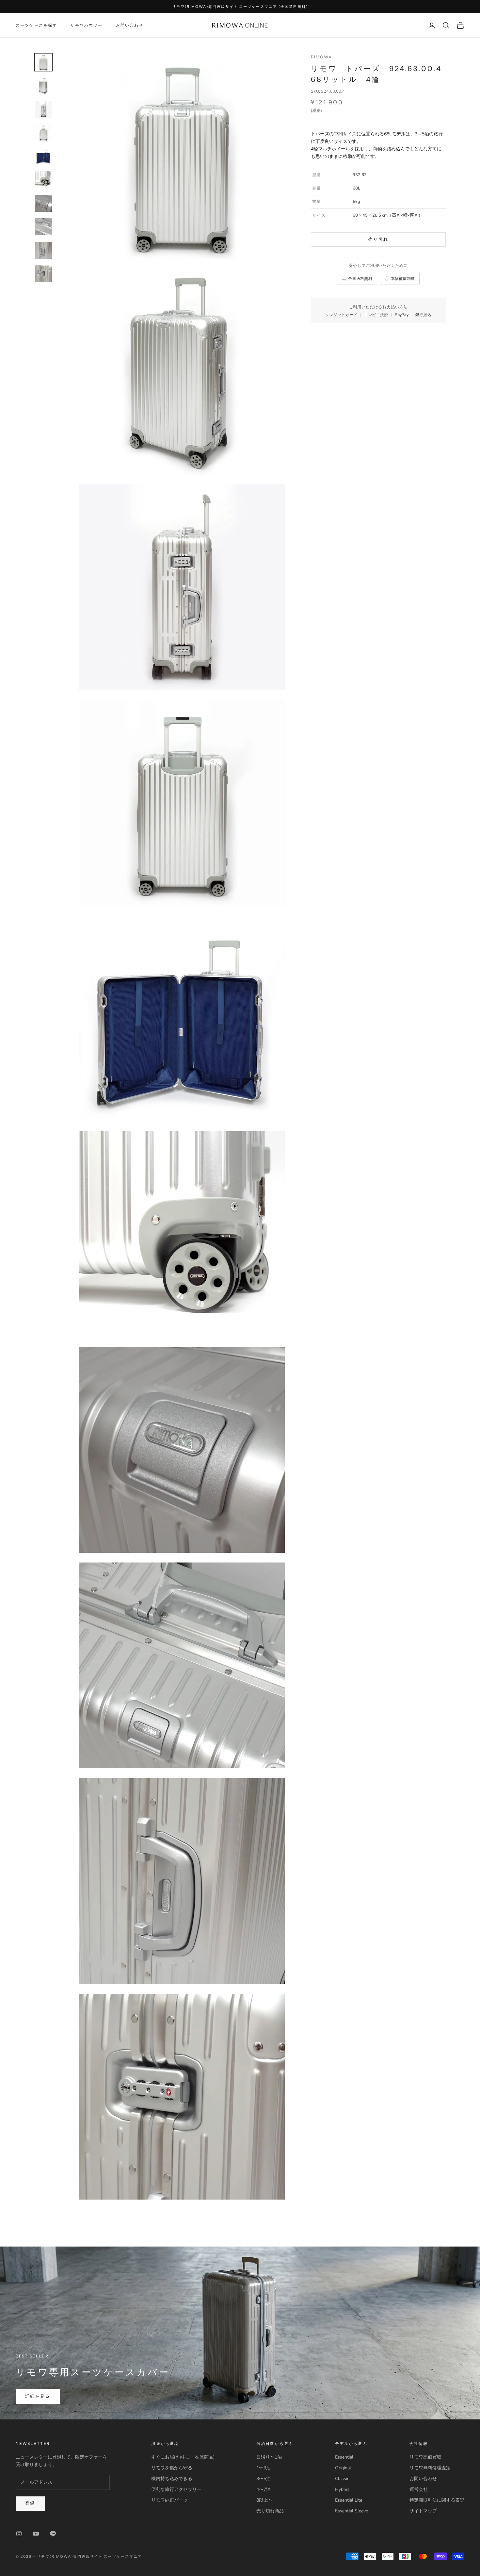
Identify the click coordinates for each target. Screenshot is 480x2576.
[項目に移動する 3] (43, 109)
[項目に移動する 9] (43, 250)
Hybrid (342, 2489)
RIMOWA (321, 57)
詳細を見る (38, 2396)
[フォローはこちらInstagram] (19, 2534)
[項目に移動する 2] (43, 86)
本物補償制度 (403, 278)
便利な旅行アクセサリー (176, 2489)
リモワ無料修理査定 (430, 2468)
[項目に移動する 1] (43, 62)
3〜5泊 (264, 2479)
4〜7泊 (264, 2489)
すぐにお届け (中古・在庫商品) (183, 2457)
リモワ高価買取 (425, 2457)
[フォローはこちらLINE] (53, 2534)
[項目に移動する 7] (43, 203)
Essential (344, 2457)
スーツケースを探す (36, 25)
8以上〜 (264, 2500)
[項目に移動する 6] (43, 180)
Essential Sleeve (352, 2511)
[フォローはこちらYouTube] (36, 2534)
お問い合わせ (130, 25)
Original (343, 2468)
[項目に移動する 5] (43, 156)
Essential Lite (349, 2500)
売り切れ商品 (270, 2511)
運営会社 (419, 2489)
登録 (30, 2503)
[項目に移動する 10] (43, 274)
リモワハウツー (86, 25)
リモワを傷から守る (172, 2468)
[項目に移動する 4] (43, 133)
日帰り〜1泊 (269, 2457)
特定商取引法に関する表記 (437, 2500)
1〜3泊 (264, 2468)
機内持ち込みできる (172, 2479)
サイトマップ (423, 2511)
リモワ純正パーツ (169, 2500)
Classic (342, 2479)
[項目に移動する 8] (43, 227)
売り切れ (378, 239)
